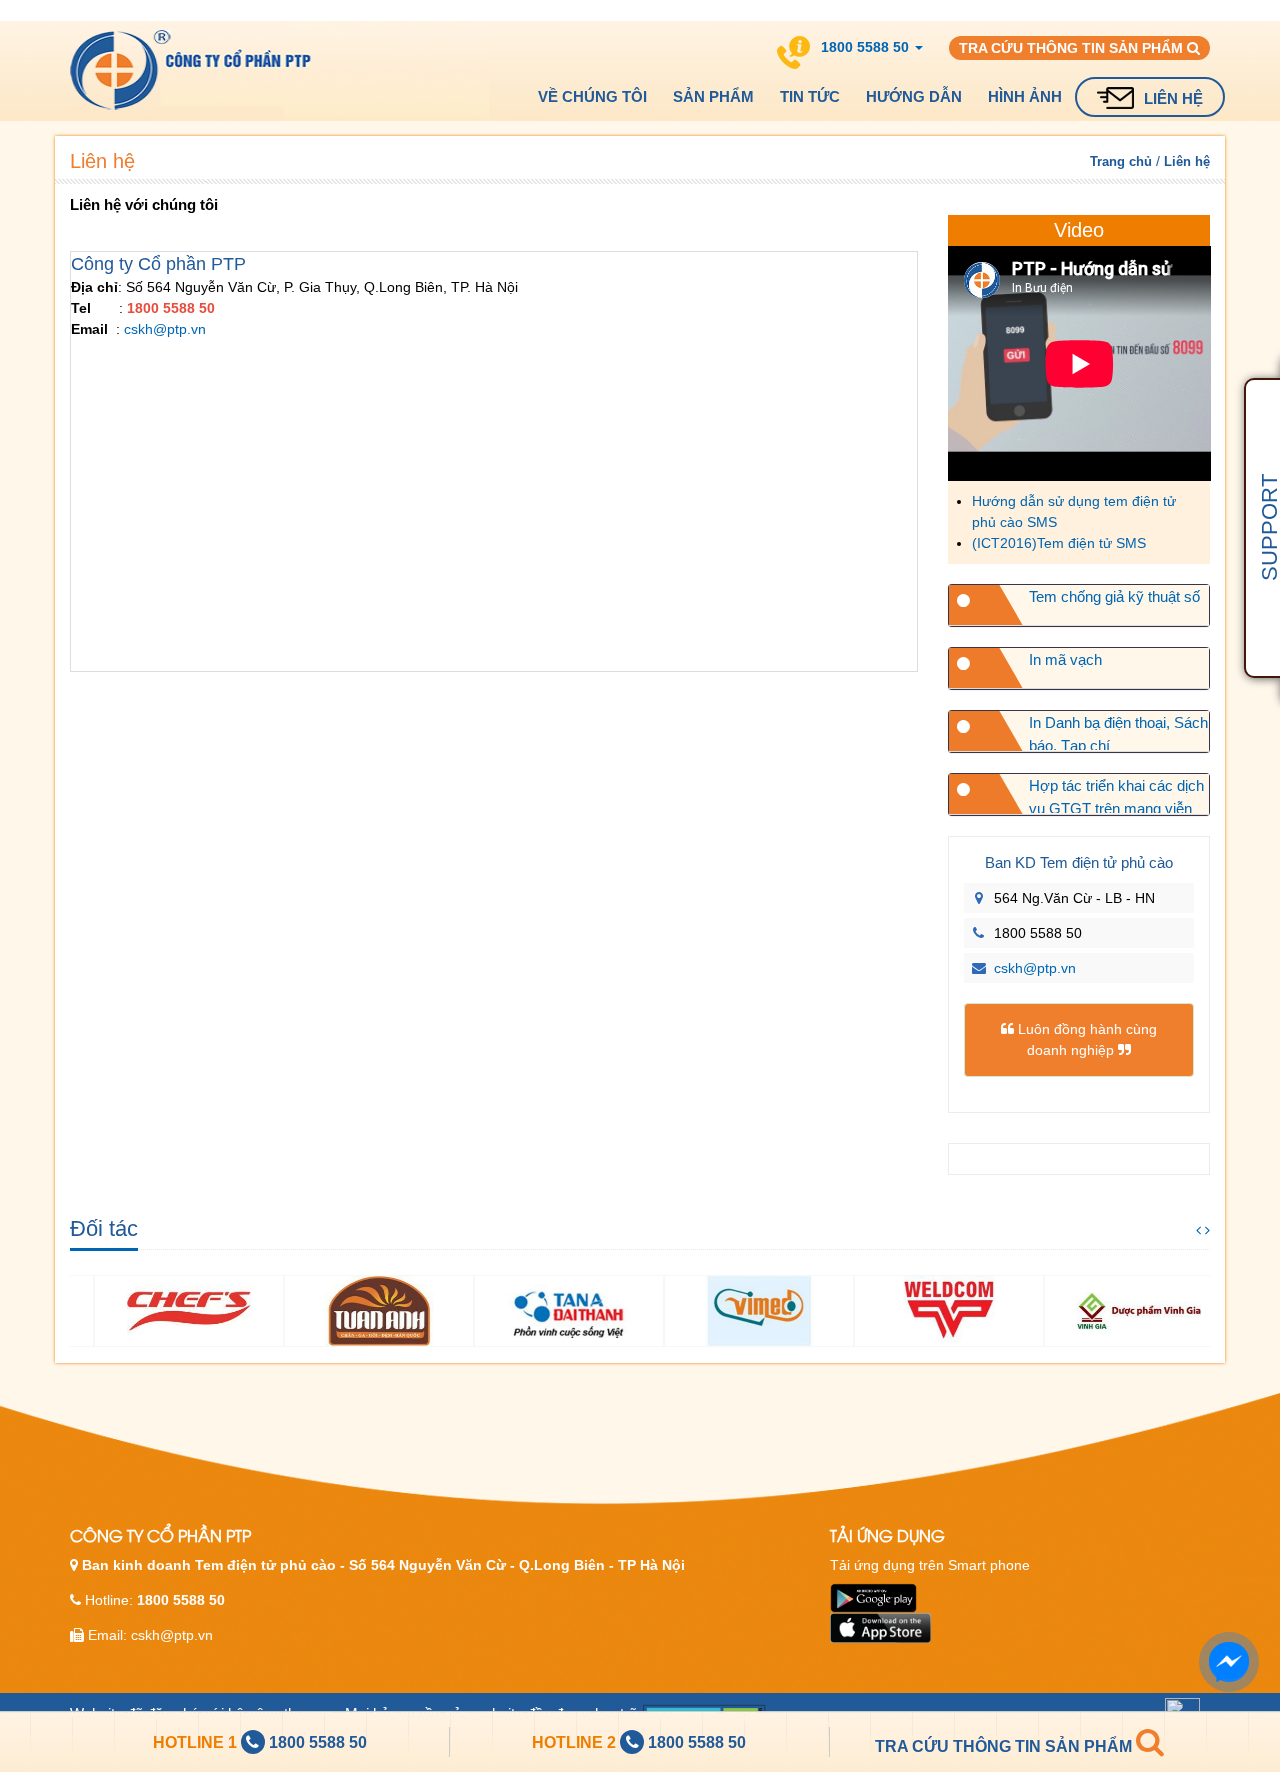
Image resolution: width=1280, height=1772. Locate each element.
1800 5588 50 (318, 1742)
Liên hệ (1173, 98)
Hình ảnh (1025, 96)
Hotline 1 (197, 1742)
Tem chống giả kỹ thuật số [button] (1114, 596)
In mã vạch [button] (1065, 659)
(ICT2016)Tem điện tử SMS (1059, 543)
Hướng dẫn (914, 96)
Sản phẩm (713, 96)
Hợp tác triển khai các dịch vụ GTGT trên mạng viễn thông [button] (1116, 795)
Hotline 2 (576, 1742)
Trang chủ (1121, 161)
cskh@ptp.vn (165, 329)
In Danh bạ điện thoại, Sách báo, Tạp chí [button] (1118, 732)
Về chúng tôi (592, 96)
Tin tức (810, 96)
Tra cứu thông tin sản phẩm (1073, 48)
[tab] (1079, 605)
